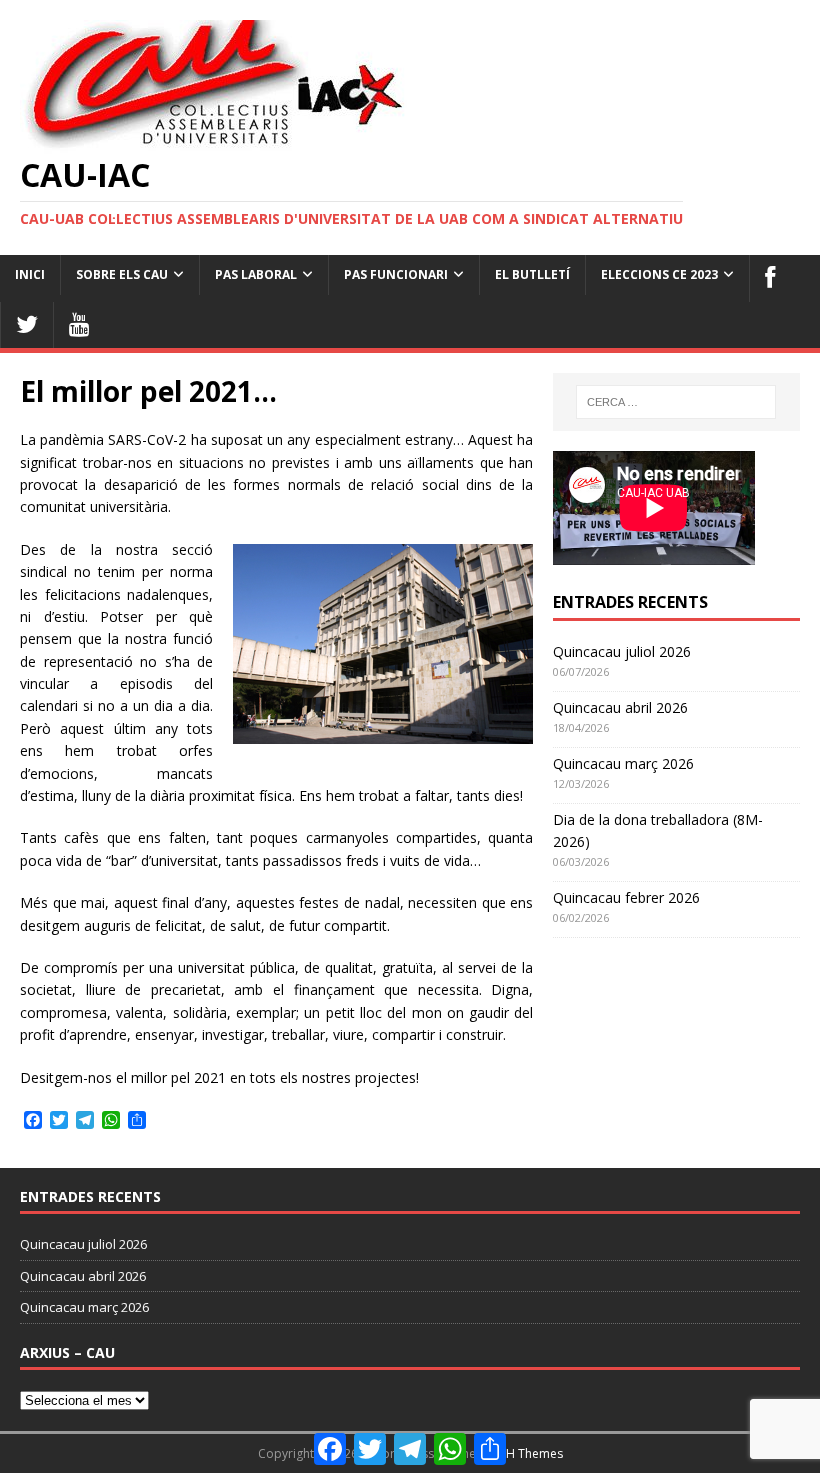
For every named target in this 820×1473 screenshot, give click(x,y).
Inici (30, 274)
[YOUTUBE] (79, 325)
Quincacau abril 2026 (620, 707)
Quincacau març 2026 (623, 763)
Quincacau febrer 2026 (626, 897)
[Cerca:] (676, 402)
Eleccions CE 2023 (659, 274)
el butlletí (532, 274)
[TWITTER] (26, 325)
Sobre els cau (122, 274)
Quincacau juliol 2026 (622, 651)
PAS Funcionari (396, 274)
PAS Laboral (256, 274)
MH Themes (529, 1453)
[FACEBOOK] (769, 278)
